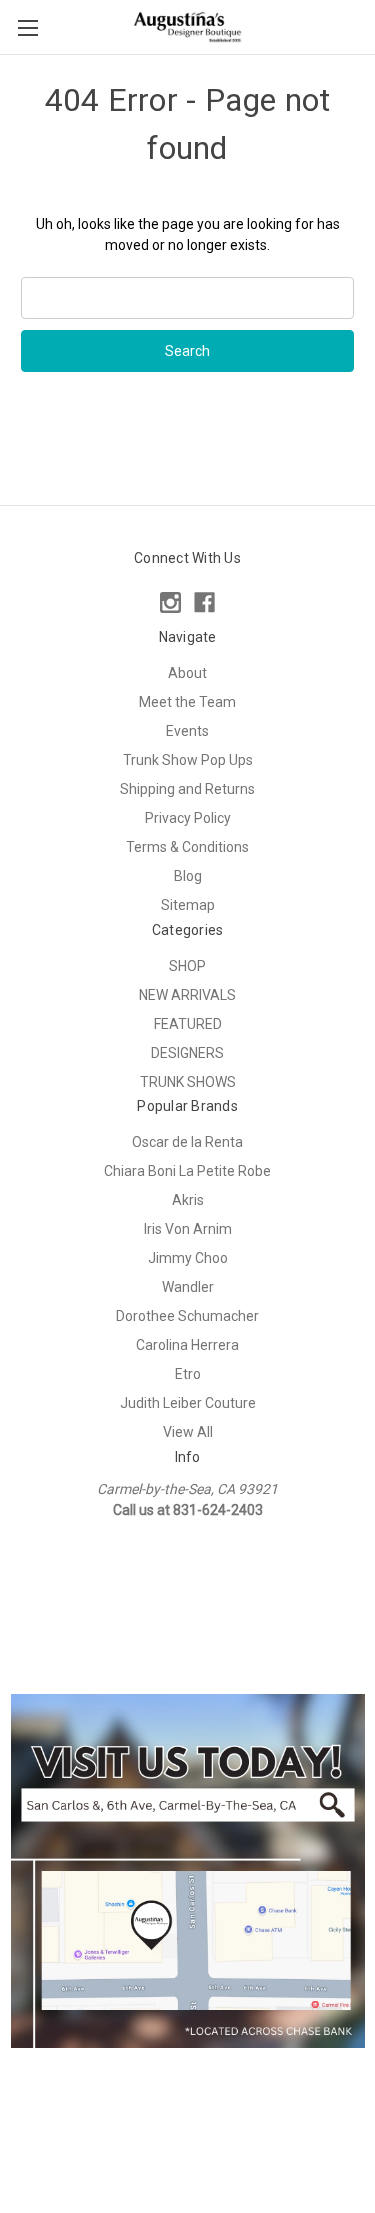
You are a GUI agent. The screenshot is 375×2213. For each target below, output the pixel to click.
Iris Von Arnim (188, 1229)
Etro (188, 1374)
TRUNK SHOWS (188, 1082)
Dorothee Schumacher (187, 1316)
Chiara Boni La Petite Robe (187, 1171)
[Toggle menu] (27, 27)
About (187, 673)
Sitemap (188, 905)
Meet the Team (187, 702)
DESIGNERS (187, 1053)
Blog (188, 876)
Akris (188, 1200)
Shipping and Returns (187, 789)
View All (188, 1432)
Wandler (188, 1287)
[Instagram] (170, 602)
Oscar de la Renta (187, 1142)
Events (187, 731)
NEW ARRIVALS (187, 995)
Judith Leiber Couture (188, 1403)
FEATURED (188, 1024)
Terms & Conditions (187, 847)
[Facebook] (204, 602)
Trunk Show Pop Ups (188, 760)
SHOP (187, 966)
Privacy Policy (188, 818)
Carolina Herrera (187, 1345)
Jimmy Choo (188, 1258)
